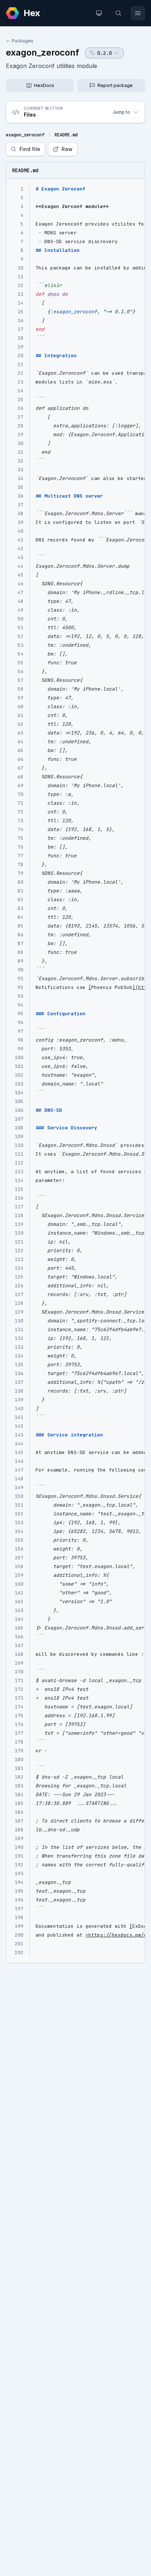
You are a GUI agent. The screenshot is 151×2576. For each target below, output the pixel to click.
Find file (30, 149)
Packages (23, 41)
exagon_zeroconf (43, 52)
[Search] (118, 13)
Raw (67, 149)
